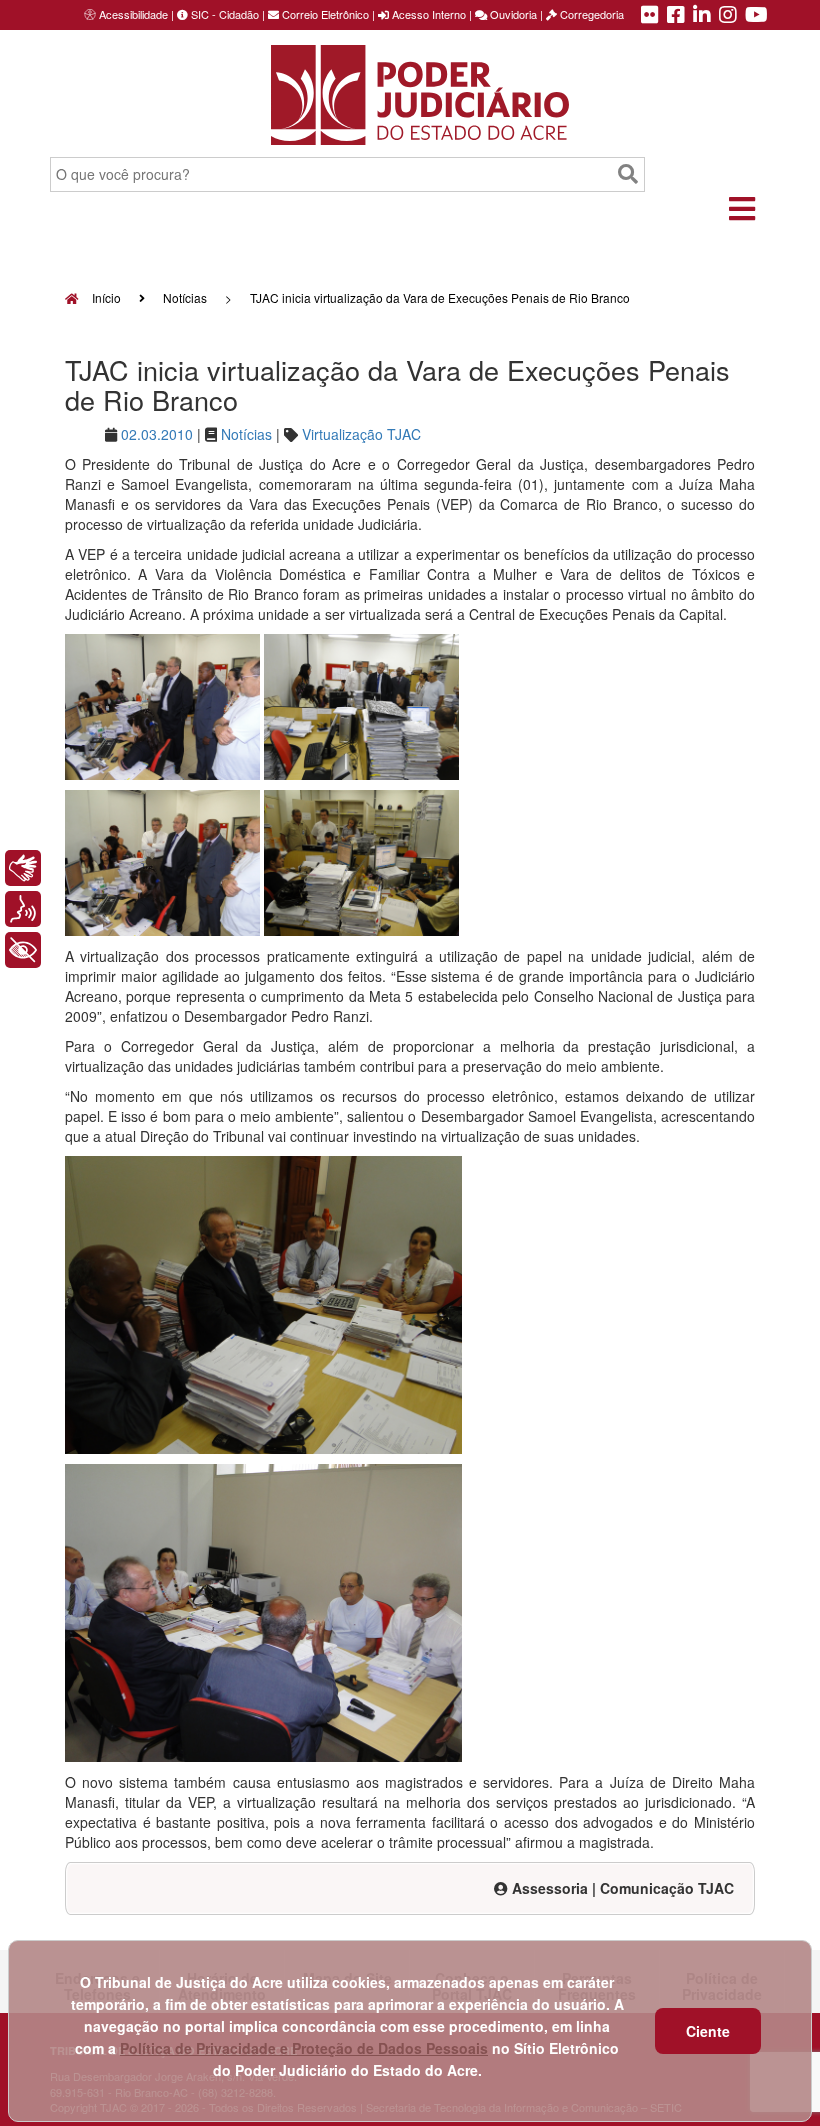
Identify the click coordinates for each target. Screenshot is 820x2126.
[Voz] (23, 909)
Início (105, 297)
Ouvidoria (512, 14)
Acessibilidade (133, 14)
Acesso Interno (427, 14)
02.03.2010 (157, 434)
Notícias (185, 297)
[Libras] (23, 868)
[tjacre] (702, 16)
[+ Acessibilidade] (23, 950)
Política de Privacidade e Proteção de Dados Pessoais (304, 2048)
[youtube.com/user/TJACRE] (756, 16)
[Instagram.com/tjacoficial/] (728, 16)
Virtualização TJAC (361, 434)
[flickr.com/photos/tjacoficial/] (650, 16)
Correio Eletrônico (324, 14)
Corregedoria (590, 14)
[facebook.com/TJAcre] (676, 16)
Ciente (708, 2031)
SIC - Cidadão (223, 14)
